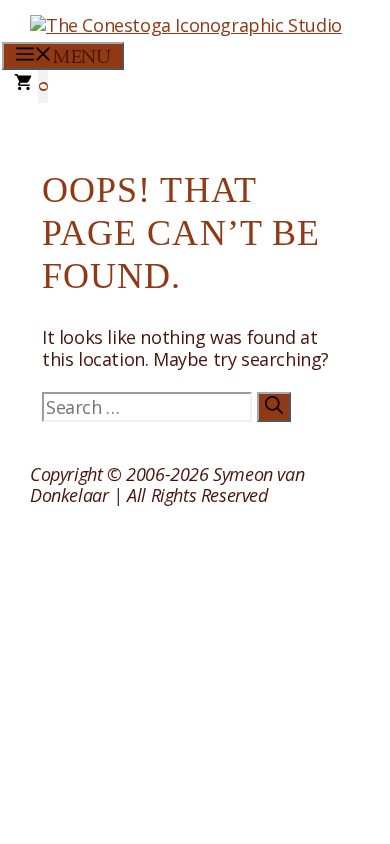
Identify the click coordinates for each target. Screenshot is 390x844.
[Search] (274, 407)
